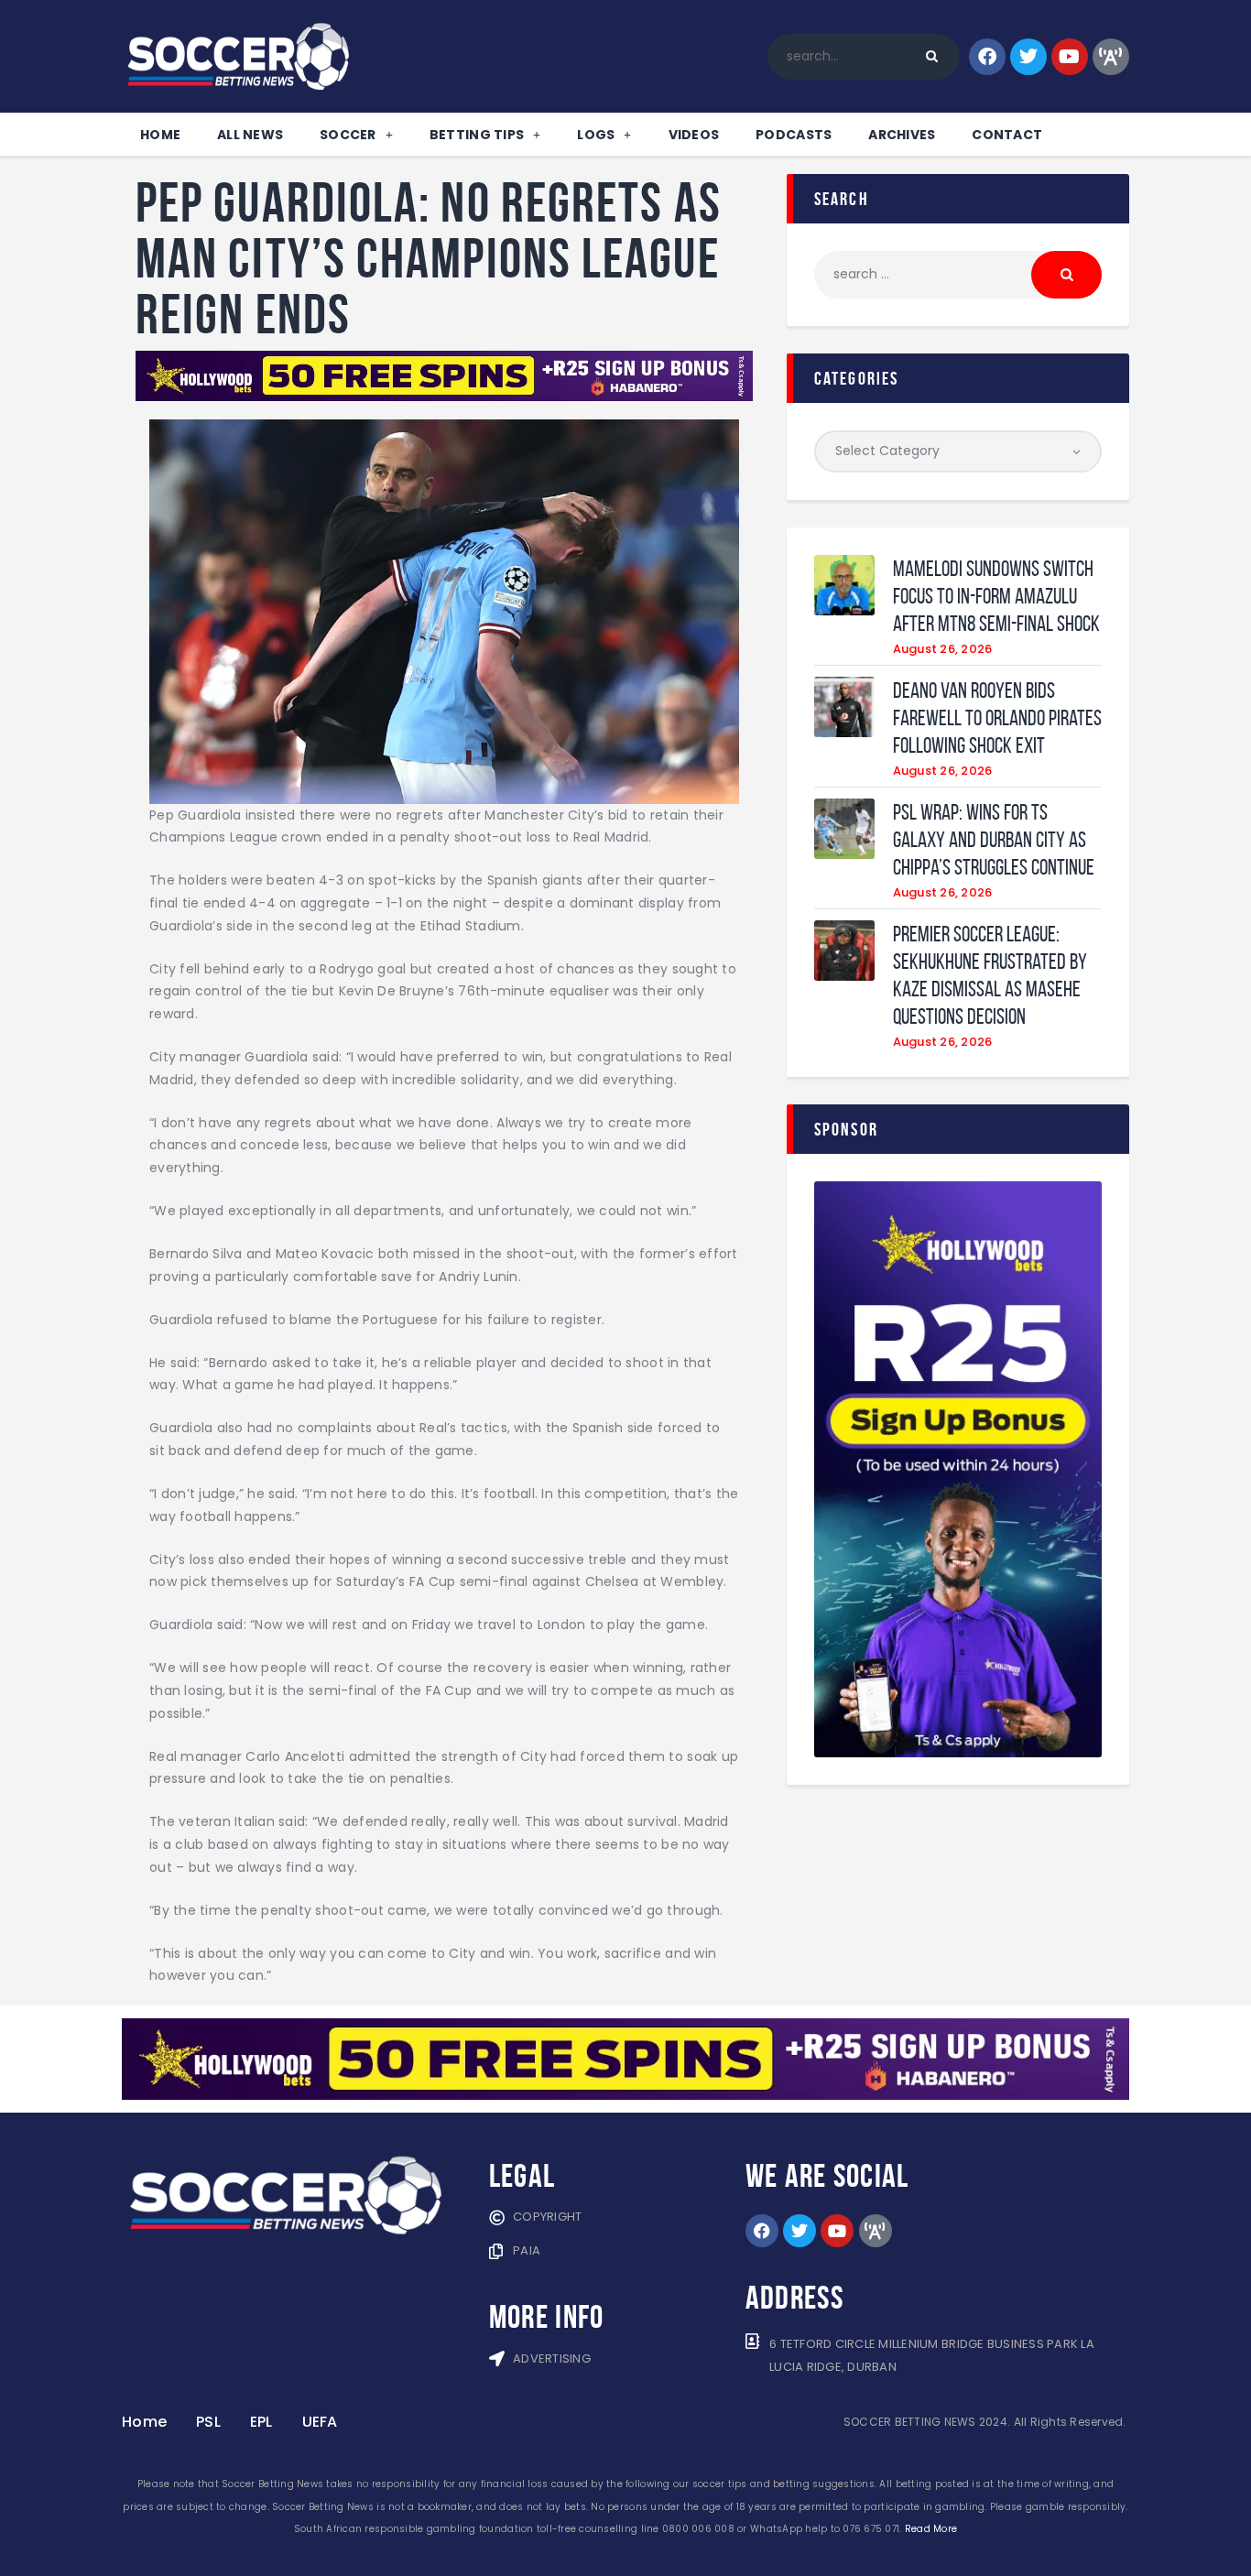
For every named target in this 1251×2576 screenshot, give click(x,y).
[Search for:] (958, 274)
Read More (931, 2529)
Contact (1007, 135)
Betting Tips (477, 135)
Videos (694, 135)
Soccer (348, 135)
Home (160, 135)
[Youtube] (1070, 57)
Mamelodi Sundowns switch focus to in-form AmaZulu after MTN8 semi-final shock (996, 596)
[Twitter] (1028, 57)
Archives (902, 135)
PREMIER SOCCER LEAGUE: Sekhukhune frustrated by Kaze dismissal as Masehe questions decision (990, 975)
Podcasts (794, 135)
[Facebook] (987, 57)
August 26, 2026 (943, 649)
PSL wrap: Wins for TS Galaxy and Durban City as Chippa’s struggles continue (994, 840)
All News (250, 135)
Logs (596, 135)
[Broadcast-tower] (1111, 57)
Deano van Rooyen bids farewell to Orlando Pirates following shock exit (997, 718)
